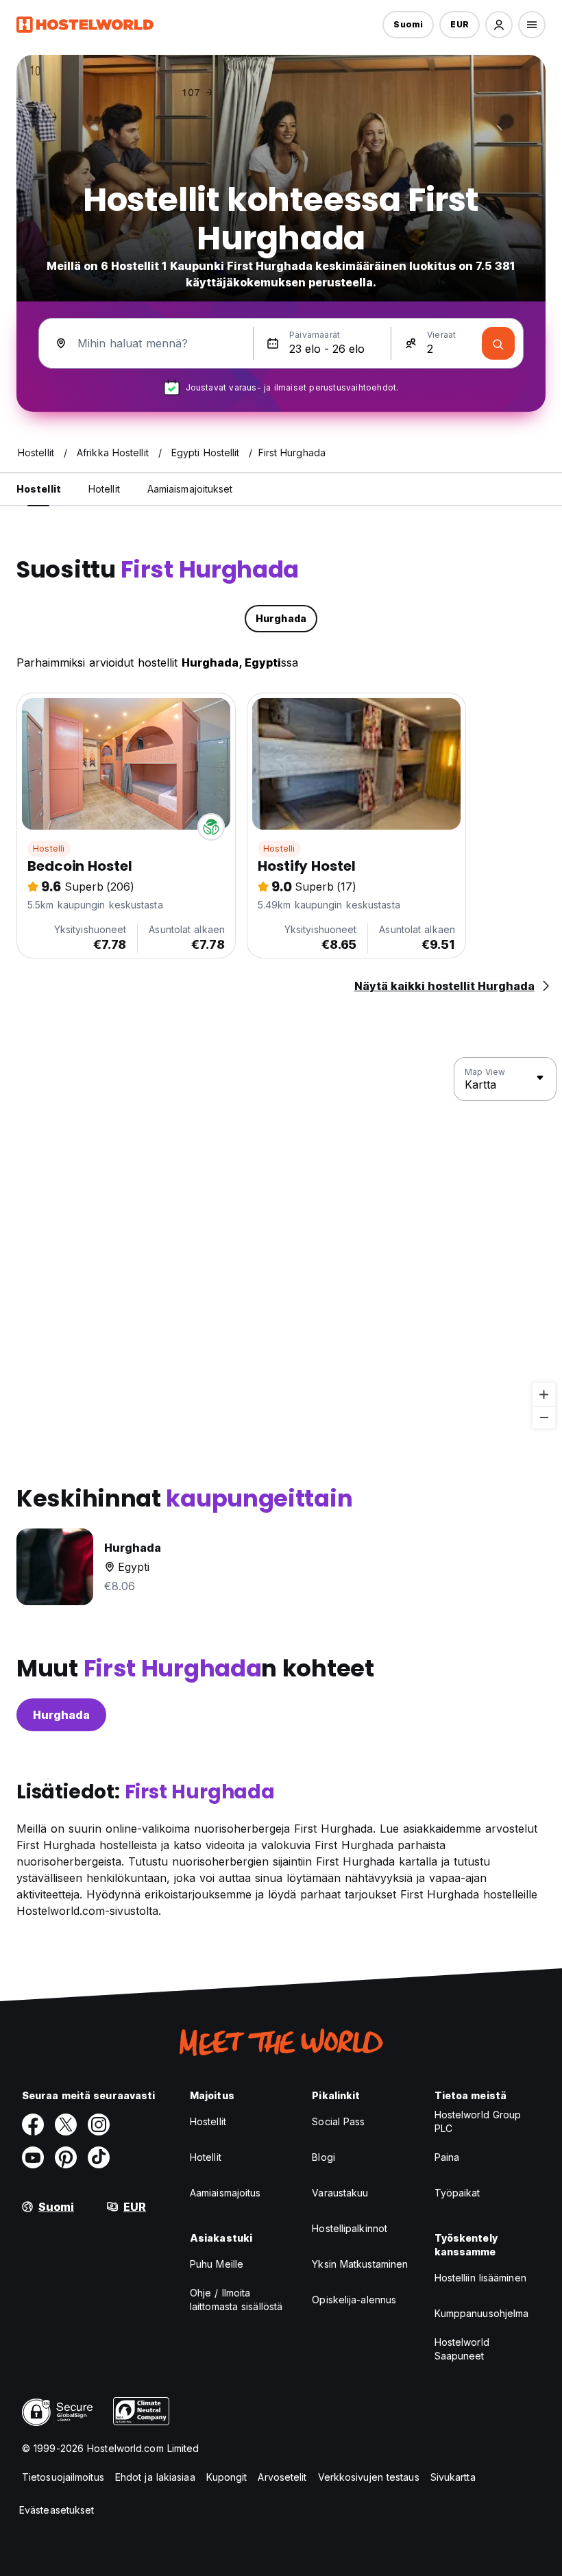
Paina (447, 2157)
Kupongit (227, 2477)
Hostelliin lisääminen (480, 2278)
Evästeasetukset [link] (57, 2510)
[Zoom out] (544, 1417)
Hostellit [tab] (39, 489)
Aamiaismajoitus (225, 2193)
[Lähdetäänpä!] (498, 343)
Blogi (323, 2157)
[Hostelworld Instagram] (99, 2125)
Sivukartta (453, 2477)
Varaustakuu (340, 2193)
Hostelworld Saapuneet (462, 2349)
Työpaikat (457, 2193)
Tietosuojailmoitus (63, 2477)
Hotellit (206, 2157)
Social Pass (338, 2121)
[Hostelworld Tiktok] (99, 2157)
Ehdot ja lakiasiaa (155, 2477)
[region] (281, 1243)
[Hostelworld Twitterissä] (66, 2125)
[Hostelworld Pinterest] (66, 2157)
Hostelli (49, 849)
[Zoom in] (544, 1395)
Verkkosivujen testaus (369, 2477)
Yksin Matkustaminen (360, 2264)
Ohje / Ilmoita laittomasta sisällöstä (236, 2300)
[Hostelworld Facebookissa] (33, 2125)
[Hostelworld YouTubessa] (33, 2157)
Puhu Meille (217, 2264)
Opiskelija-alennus (354, 2300)
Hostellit (208, 2121)
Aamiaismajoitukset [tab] (190, 489)
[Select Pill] (499, 25)
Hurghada (61, 1715)
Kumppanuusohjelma (482, 2313)
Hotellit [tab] (104, 489)
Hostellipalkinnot (350, 2228)
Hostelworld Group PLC (478, 2121)
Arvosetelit (282, 2477)
